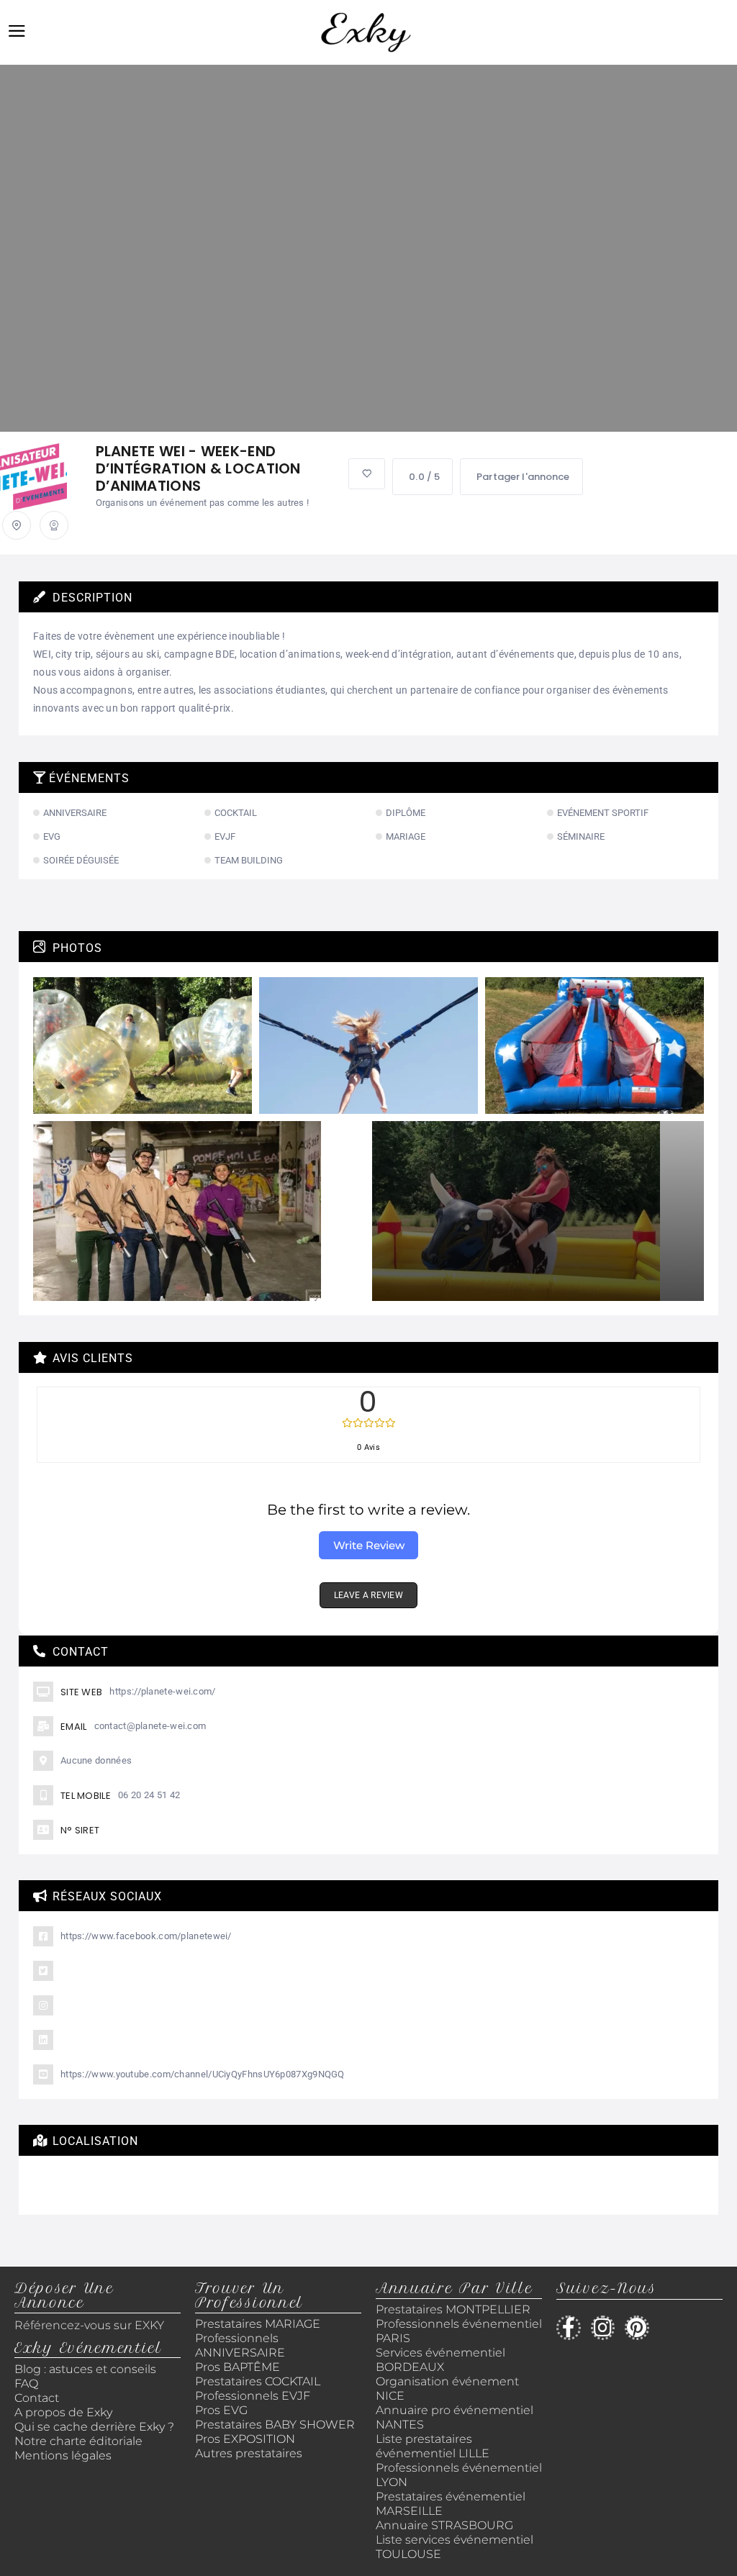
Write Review (369, 1545)
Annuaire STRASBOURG (444, 2525)
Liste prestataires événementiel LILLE (433, 2446)
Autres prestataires (249, 2453)
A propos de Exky (65, 2412)
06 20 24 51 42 (149, 1795)
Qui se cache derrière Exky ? (94, 2427)
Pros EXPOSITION (245, 2439)
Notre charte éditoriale (78, 2441)
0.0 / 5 (424, 477)
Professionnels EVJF (253, 2396)
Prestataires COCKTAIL (258, 2381)
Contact (37, 2398)
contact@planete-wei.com (150, 1726)
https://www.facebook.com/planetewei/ (146, 1936)
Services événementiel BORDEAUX (440, 2360)
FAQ (26, 2384)
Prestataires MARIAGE (258, 2324)
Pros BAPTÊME (238, 2367)
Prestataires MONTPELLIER (453, 2309)
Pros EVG (221, 2410)
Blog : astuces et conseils (87, 2369)
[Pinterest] (637, 2328)
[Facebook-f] (569, 2328)
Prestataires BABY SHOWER (275, 2425)
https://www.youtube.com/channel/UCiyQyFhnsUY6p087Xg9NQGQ (203, 2074)
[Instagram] (603, 2328)
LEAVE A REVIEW (368, 1595)
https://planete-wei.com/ (162, 1691)
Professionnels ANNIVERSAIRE (240, 2345)
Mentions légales (63, 2455)
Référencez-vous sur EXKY (89, 2325)
